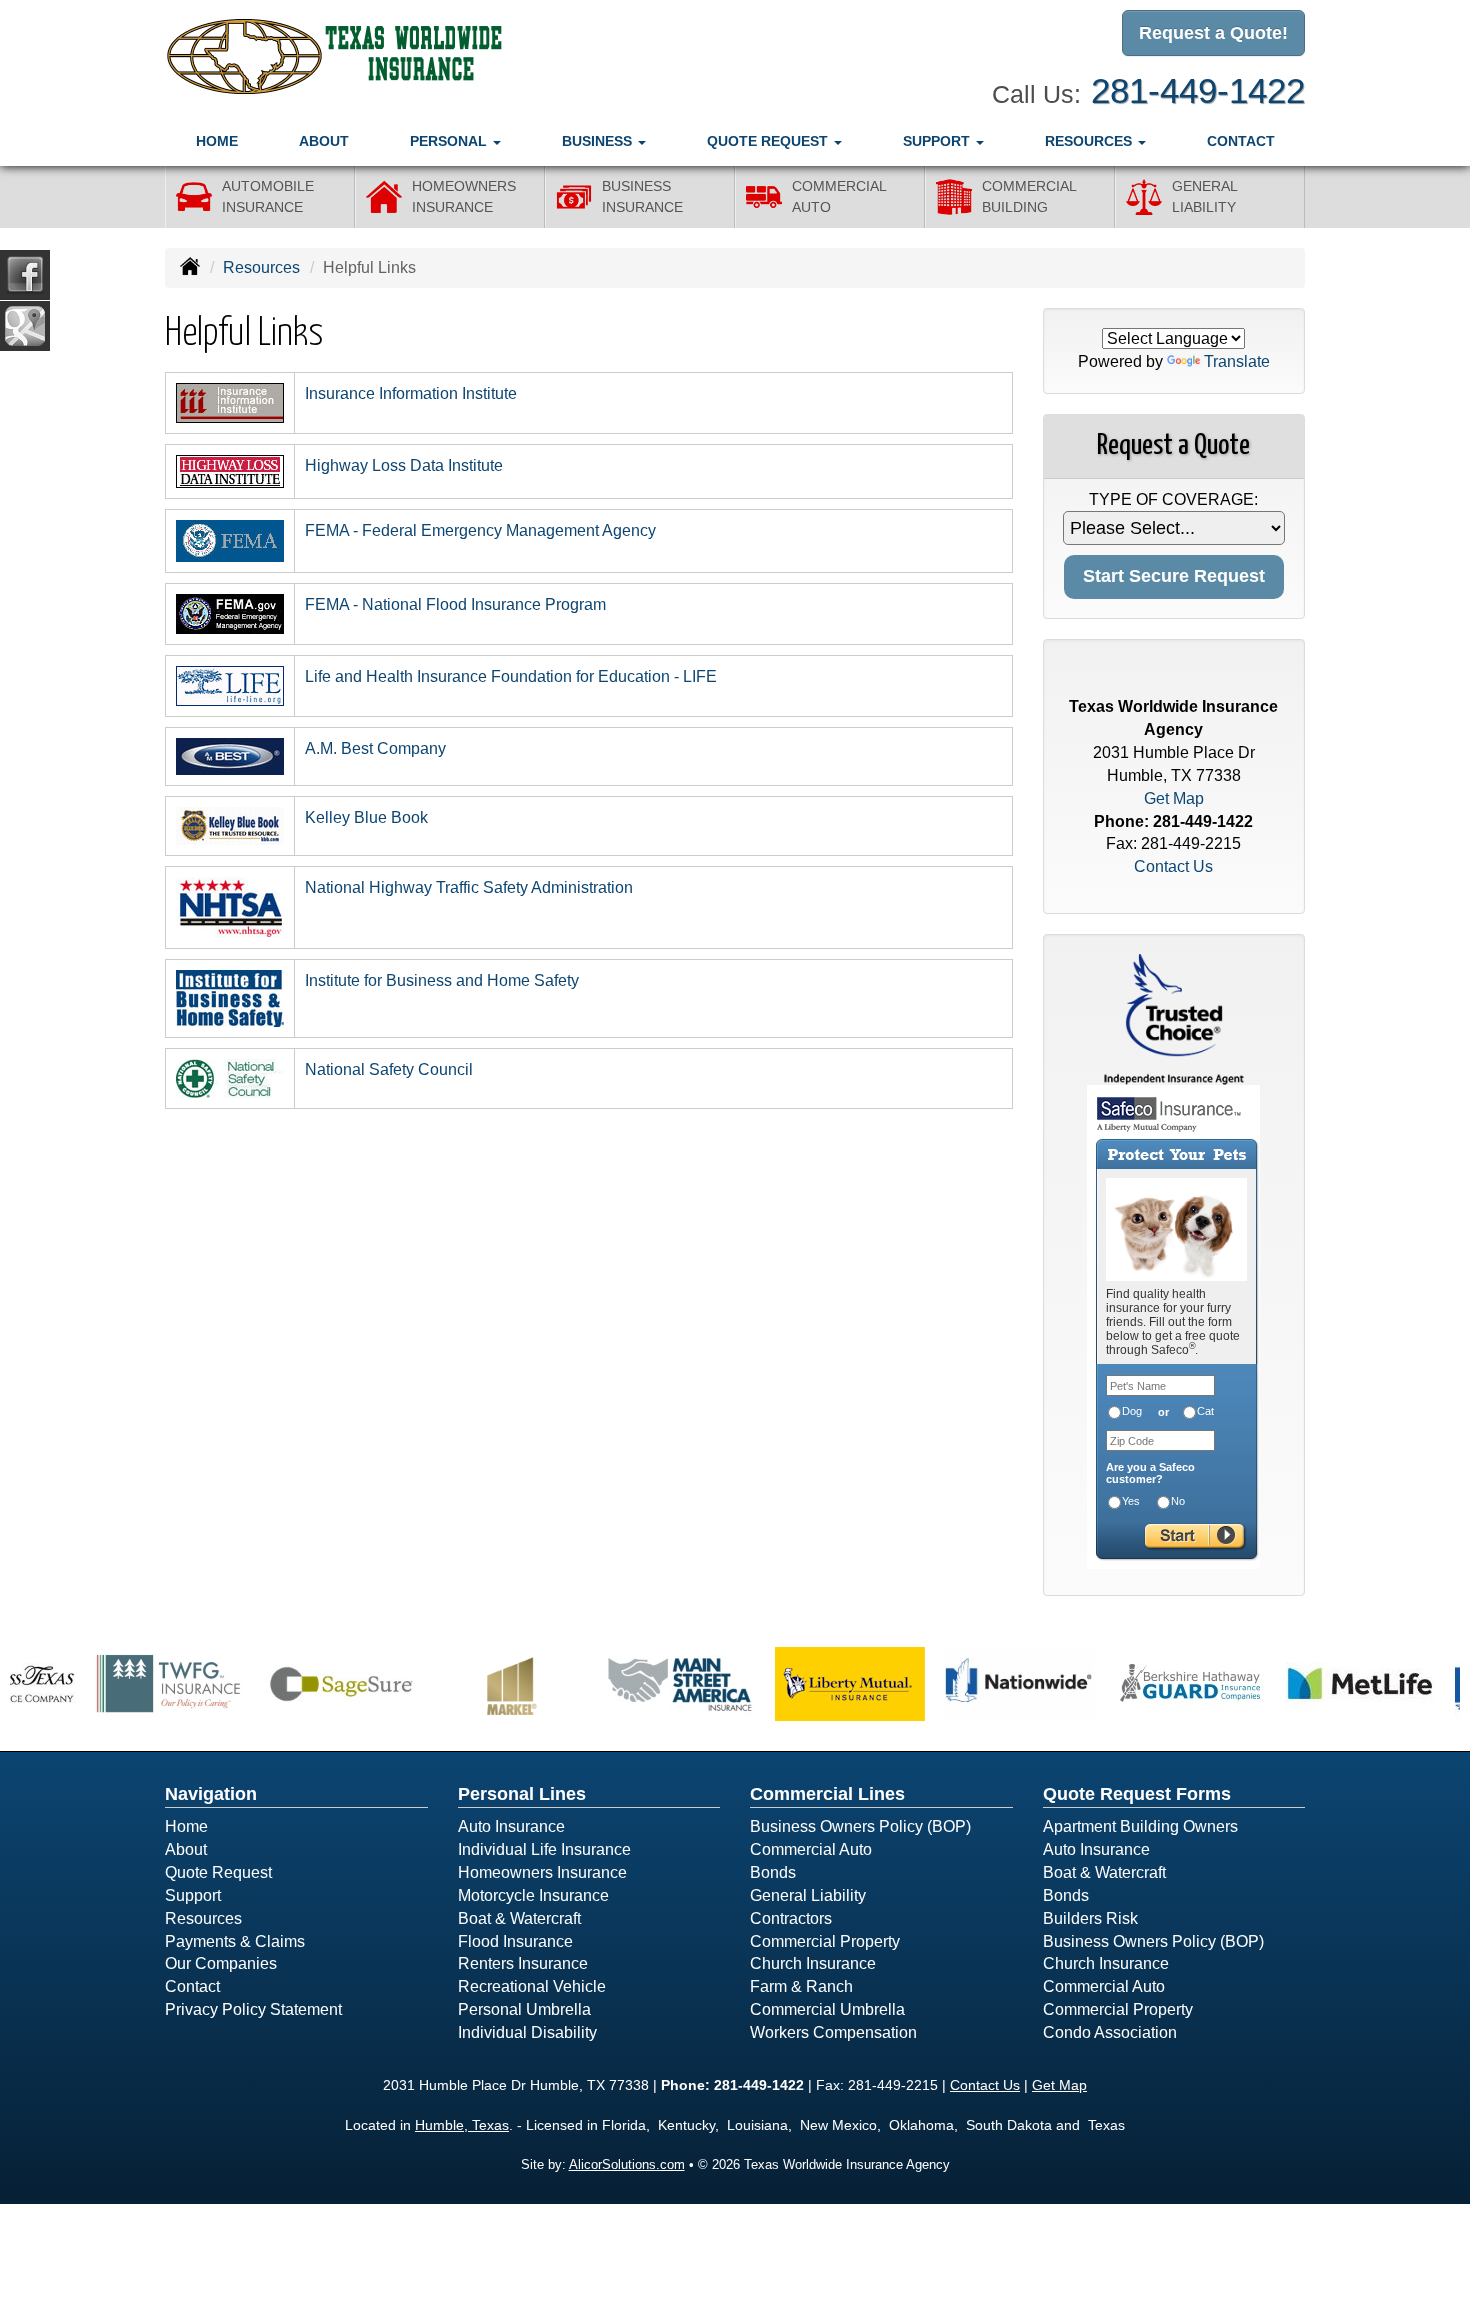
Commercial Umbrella (827, 2009)
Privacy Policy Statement (253, 2009)
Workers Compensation (833, 2032)
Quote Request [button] (769, 141)
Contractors (791, 1918)
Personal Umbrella (524, 2009)
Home (217, 141)
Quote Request (218, 1872)
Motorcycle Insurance (533, 1895)
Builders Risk (1090, 1918)
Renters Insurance (523, 1963)
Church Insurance (813, 1963)
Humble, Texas (462, 2125)
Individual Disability (527, 2032)
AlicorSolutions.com (627, 2164)
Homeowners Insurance (542, 1872)
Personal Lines (522, 1794)
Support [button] (938, 141)
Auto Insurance (511, 1826)
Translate (1237, 361)
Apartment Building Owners (1140, 1826)
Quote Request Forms (1137, 1794)
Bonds (773, 1872)
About (324, 141)
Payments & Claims (235, 1941)
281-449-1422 (1198, 90)
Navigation (211, 1794)
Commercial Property (825, 1941)
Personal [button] (450, 141)
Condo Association (1110, 2032)
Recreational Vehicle (532, 1986)
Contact (1241, 141)
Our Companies (221, 1963)
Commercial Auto (811, 1849)
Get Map (1174, 798)
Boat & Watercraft (519, 1918)
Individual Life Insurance (544, 1849)
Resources (261, 267)
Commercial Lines (827, 1794)
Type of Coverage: (1173, 499)
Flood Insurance (515, 1941)
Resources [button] (1090, 141)
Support (193, 1895)
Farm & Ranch (801, 1986)
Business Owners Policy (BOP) (860, 1826)
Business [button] (599, 141)
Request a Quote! (1213, 33)
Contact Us (1173, 866)
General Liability (808, 1895)
